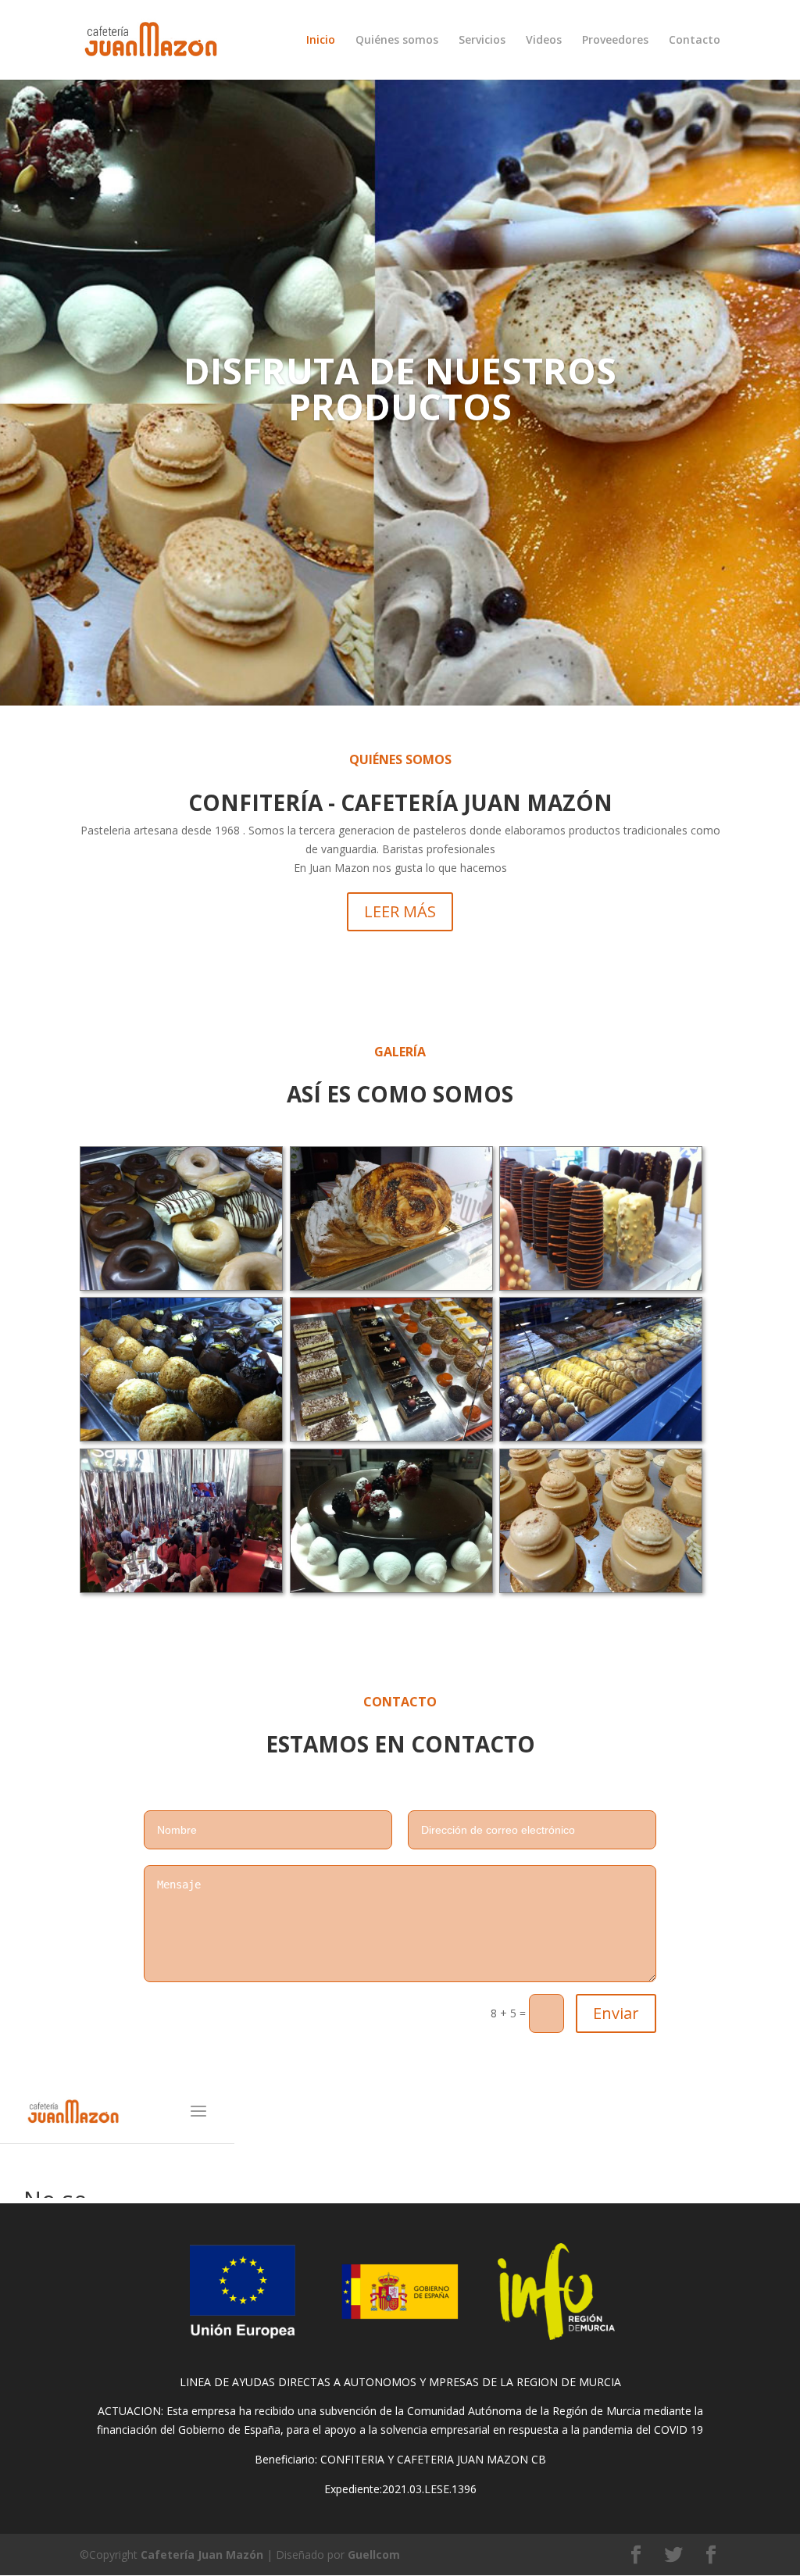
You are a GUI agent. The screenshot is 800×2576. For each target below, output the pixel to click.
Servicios (482, 41)
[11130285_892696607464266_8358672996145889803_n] (391, 1436)
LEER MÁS (400, 911)
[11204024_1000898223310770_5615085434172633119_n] (181, 1588)
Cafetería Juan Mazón (202, 2555)
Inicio (321, 41)
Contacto (695, 41)
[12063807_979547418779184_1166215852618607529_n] (601, 1588)
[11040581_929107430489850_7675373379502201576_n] (601, 1286)
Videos (544, 41)
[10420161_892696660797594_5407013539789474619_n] (181, 1286)
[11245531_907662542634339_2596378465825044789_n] (391, 1588)
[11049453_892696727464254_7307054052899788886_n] (181, 1436)
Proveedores (615, 41)
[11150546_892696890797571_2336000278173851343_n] (601, 1436)
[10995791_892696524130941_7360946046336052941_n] (391, 1286)
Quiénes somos (397, 41)
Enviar (616, 2013)
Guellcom (374, 2555)
